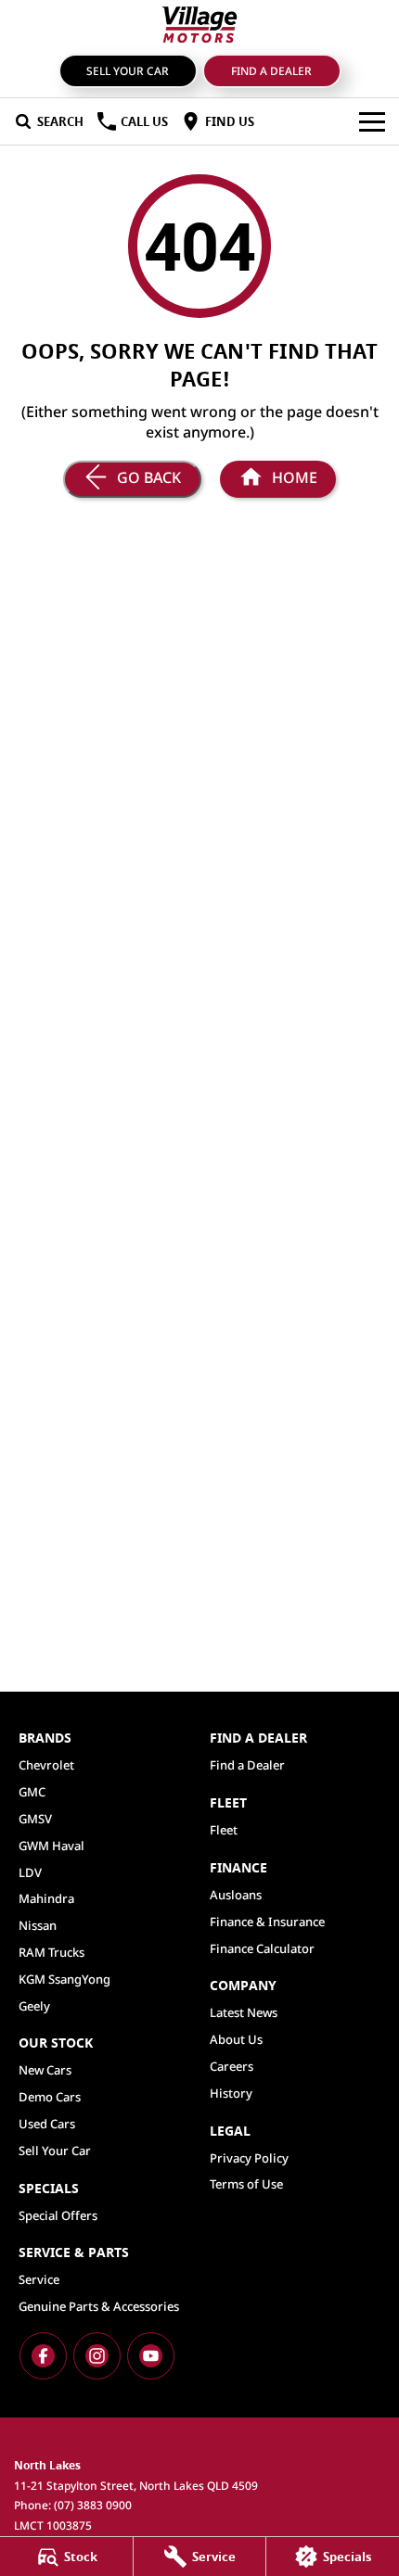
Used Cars (47, 2124)
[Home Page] (199, 25)
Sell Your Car (128, 71)
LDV (30, 1872)
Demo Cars (50, 2097)
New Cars (45, 2070)
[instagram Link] (97, 2356)
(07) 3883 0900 (93, 2505)
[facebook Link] (43, 2356)
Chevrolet (46, 1765)
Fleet (224, 1830)
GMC (32, 1792)
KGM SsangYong (64, 1979)
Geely (34, 2006)
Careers (232, 2066)
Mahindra (46, 1898)
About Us (236, 2039)
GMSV (35, 1819)
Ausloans (236, 1895)
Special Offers (58, 2215)
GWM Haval (51, 1846)
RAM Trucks (51, 1952)
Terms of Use (246, 2184)
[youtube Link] (151, 2356)
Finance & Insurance (267, 1922)
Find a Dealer (271, 71)
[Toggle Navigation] (372, 121)
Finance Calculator (262, 1948)
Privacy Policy (249, 2158)
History (231, 2093)
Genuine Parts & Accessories (99, 2306)
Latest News (244, 2012)
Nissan (38, 1925)
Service (39, 2279)
